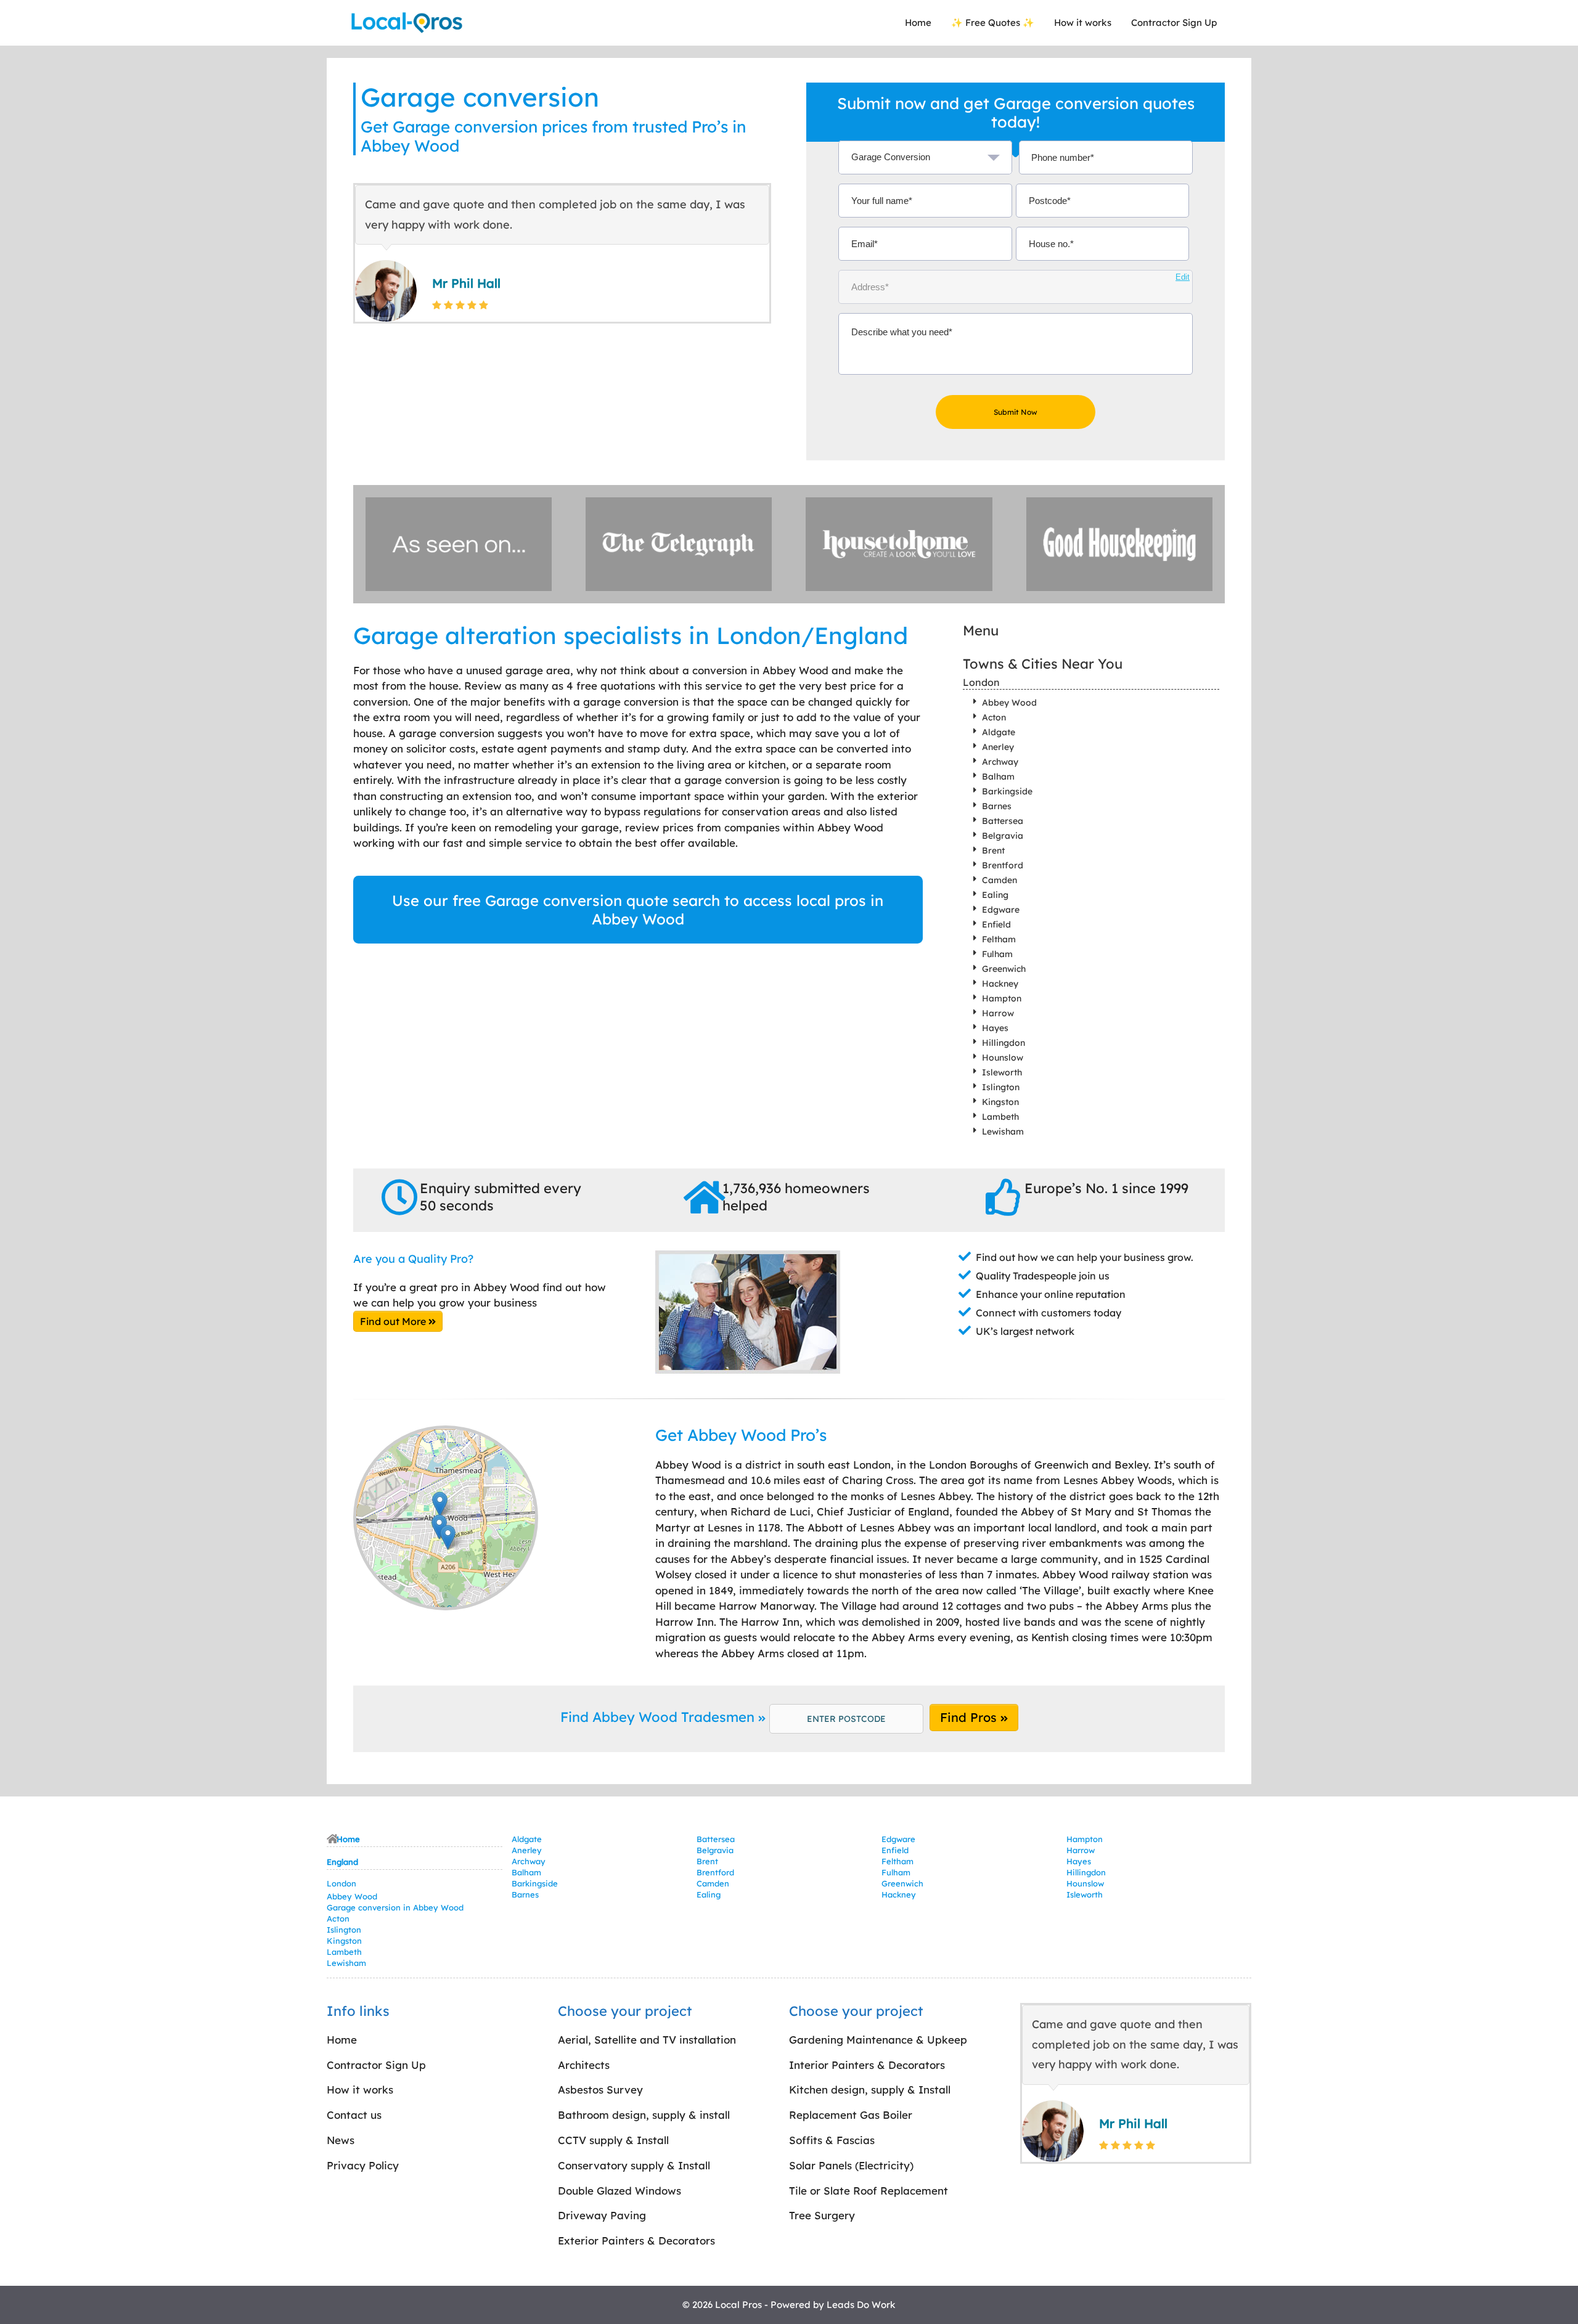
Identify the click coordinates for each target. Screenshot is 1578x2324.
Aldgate (999, 732)
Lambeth (1000, 1117)
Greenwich (1004, 969)
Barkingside (1007, 791)
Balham (998, 777)
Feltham (999, 939)
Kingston (1000, 1102)
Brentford (1003, 865)
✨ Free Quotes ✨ (993, 22)
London (981, 682)
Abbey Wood (1009, 703)
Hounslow (1003, 1058)
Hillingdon (1004, 1043)
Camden (1000, 880)
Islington (1001, 1087)
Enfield (996, 924)
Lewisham (1003, 1131)
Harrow (998, 1013)
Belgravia (1003, 836)
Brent (993, 850)
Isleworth (1002, 1072)
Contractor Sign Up (1174, 22)
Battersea (1003, 821)
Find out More (394, 1321)
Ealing (995, 895)
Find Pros (970, 1717)
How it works (1083, 22)
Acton (994, 717)
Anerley (998, 747)
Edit (1183, 277)
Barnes (997, 806)
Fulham (997, 954)
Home (918, 22)
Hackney (1000, 984)
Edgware (1001, 910)
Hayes (995, 1028)
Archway (1000, 762)
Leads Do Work (861, 2305)
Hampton (1002, 998)
